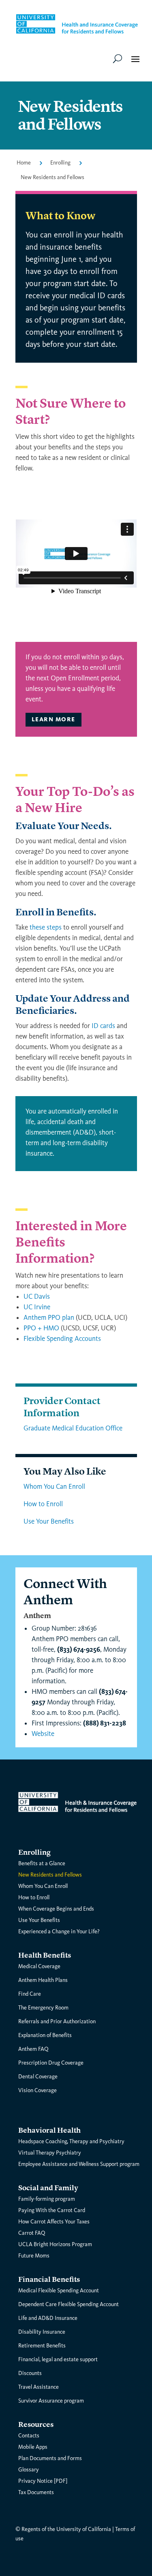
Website (43, 1734)
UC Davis (37, 1297)
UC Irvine (37, 1307)
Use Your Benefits (49, 1521)
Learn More (54, 719)
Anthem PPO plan (49, 1318)
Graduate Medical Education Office (73, 1428)
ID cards (103, 1026)
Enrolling (60, 163)
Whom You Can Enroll (54, 1487)
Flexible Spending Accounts (62, 1339)
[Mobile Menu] (118, 58)
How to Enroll (43, 1504)
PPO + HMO (41, 1328)
